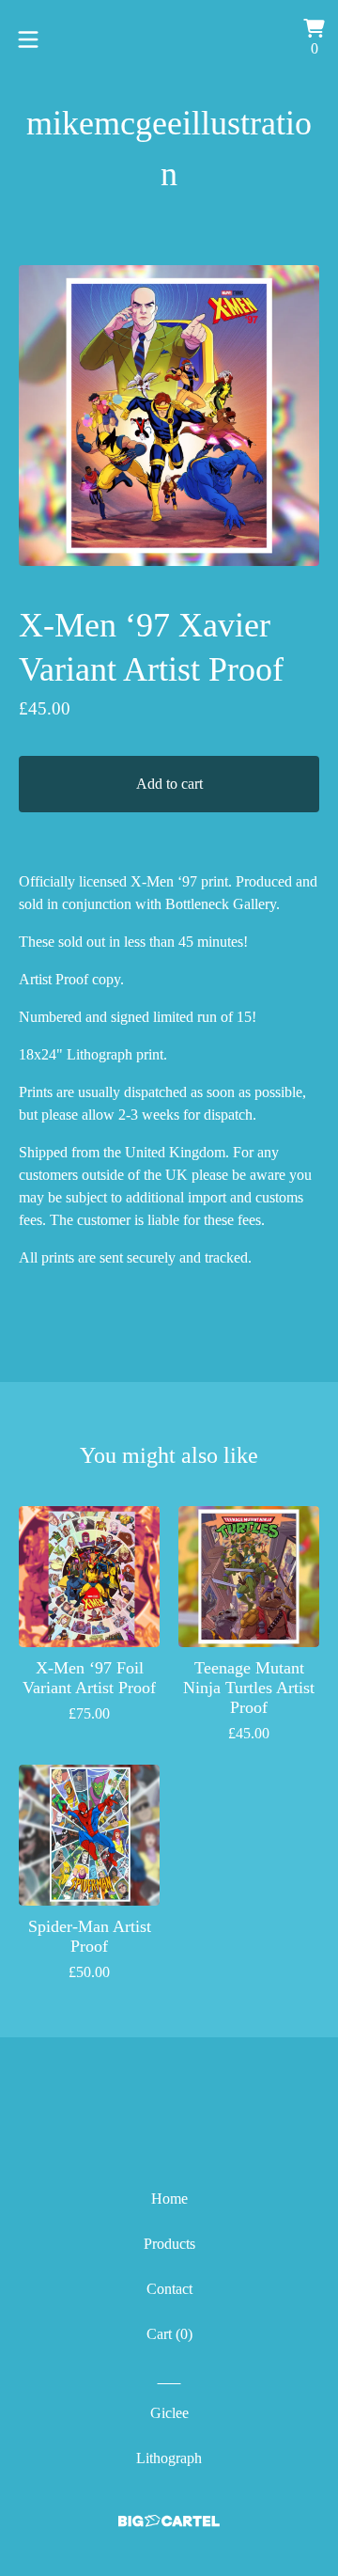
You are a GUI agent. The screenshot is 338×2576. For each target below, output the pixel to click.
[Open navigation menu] (28, 39)
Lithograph (169, 2458)
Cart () (169, 2334)
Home (169, 2199)
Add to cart (169, 784)
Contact (169, 2289)
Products (169, 2244)
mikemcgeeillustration (169, 149)
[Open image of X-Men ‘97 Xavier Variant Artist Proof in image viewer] (169, 416)
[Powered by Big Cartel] (169, 2521)
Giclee (169, 2413)
